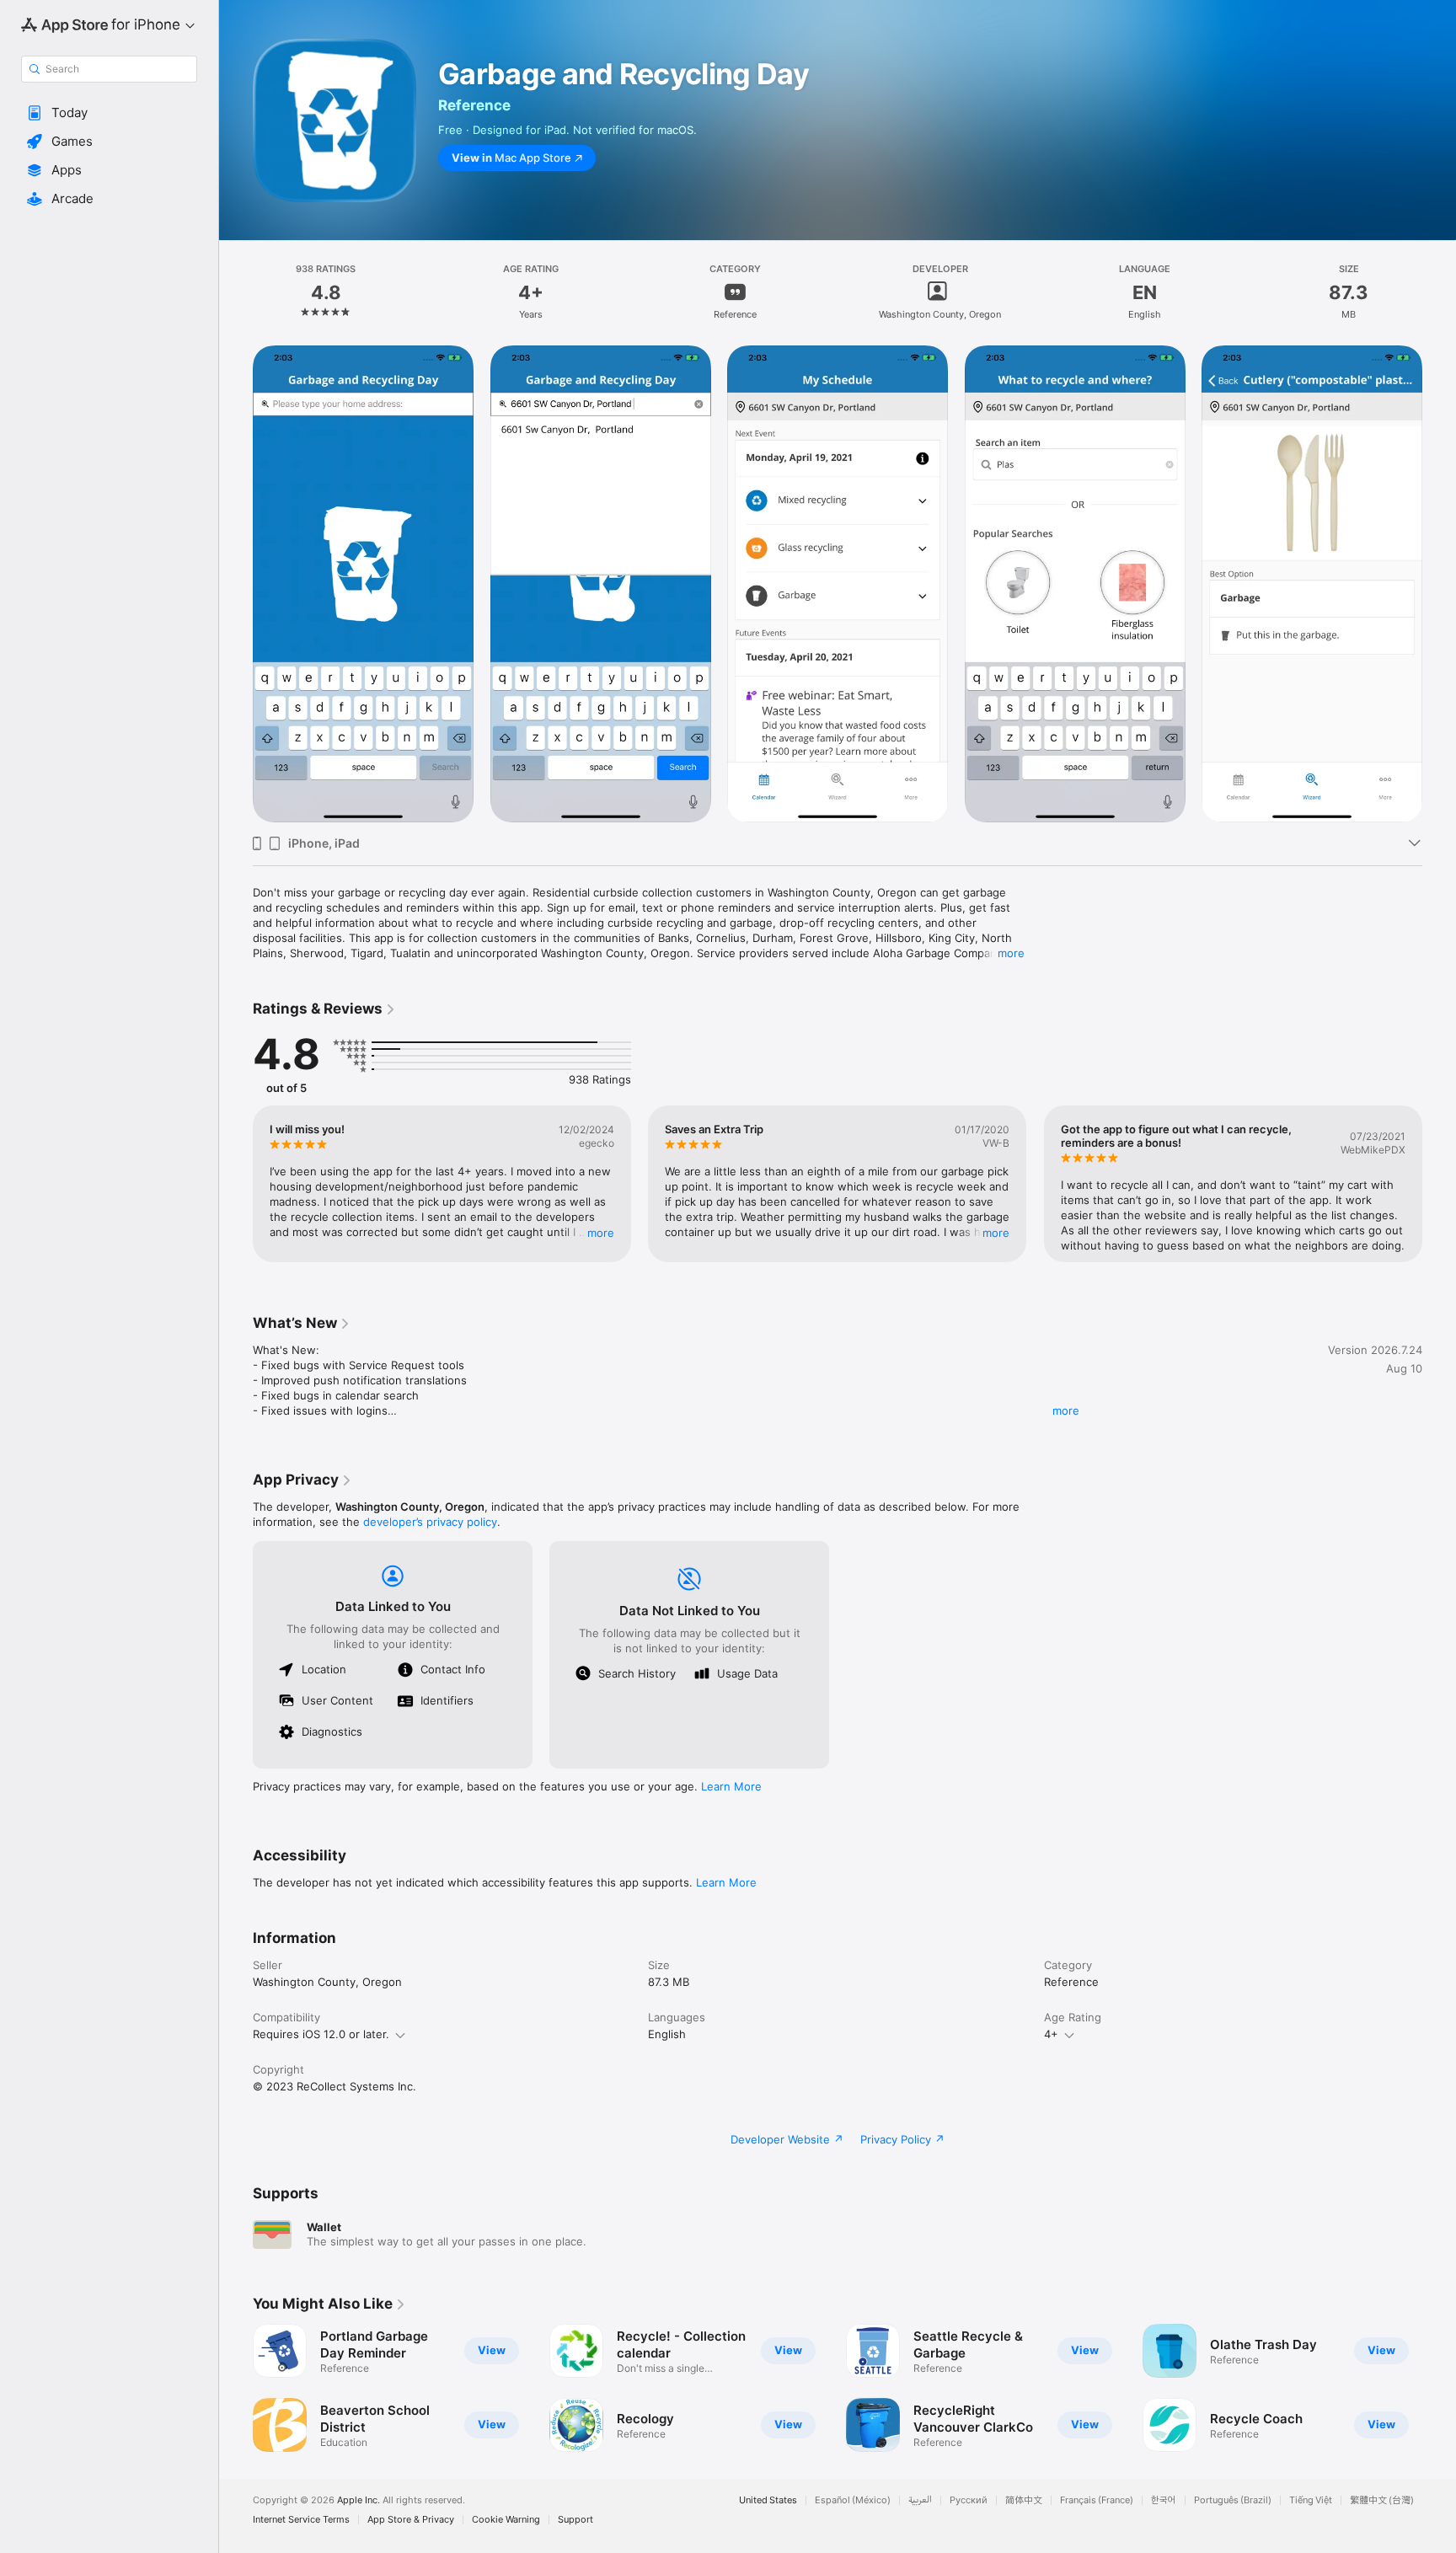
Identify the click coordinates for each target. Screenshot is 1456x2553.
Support (575, 2520)
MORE (601, 1233)
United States (768, 2500)
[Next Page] (1439, 1184)
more (1011, 953)
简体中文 (1024, 2500)
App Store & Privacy (411, 2520)
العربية (920, 2500)
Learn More (731, 1786)
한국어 (1164, 2500)
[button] (109, 113)
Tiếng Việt (1311, 2500)
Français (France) (1097, 2500)
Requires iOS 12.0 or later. (321, 2034)
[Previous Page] (236, 1184)
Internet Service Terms (301, 2520)
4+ (1051, 2034)
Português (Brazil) (1233, 2500)
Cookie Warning (506, 2520)
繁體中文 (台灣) (1382, 2500)
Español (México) (853, 2500)
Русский (969, 2500)
